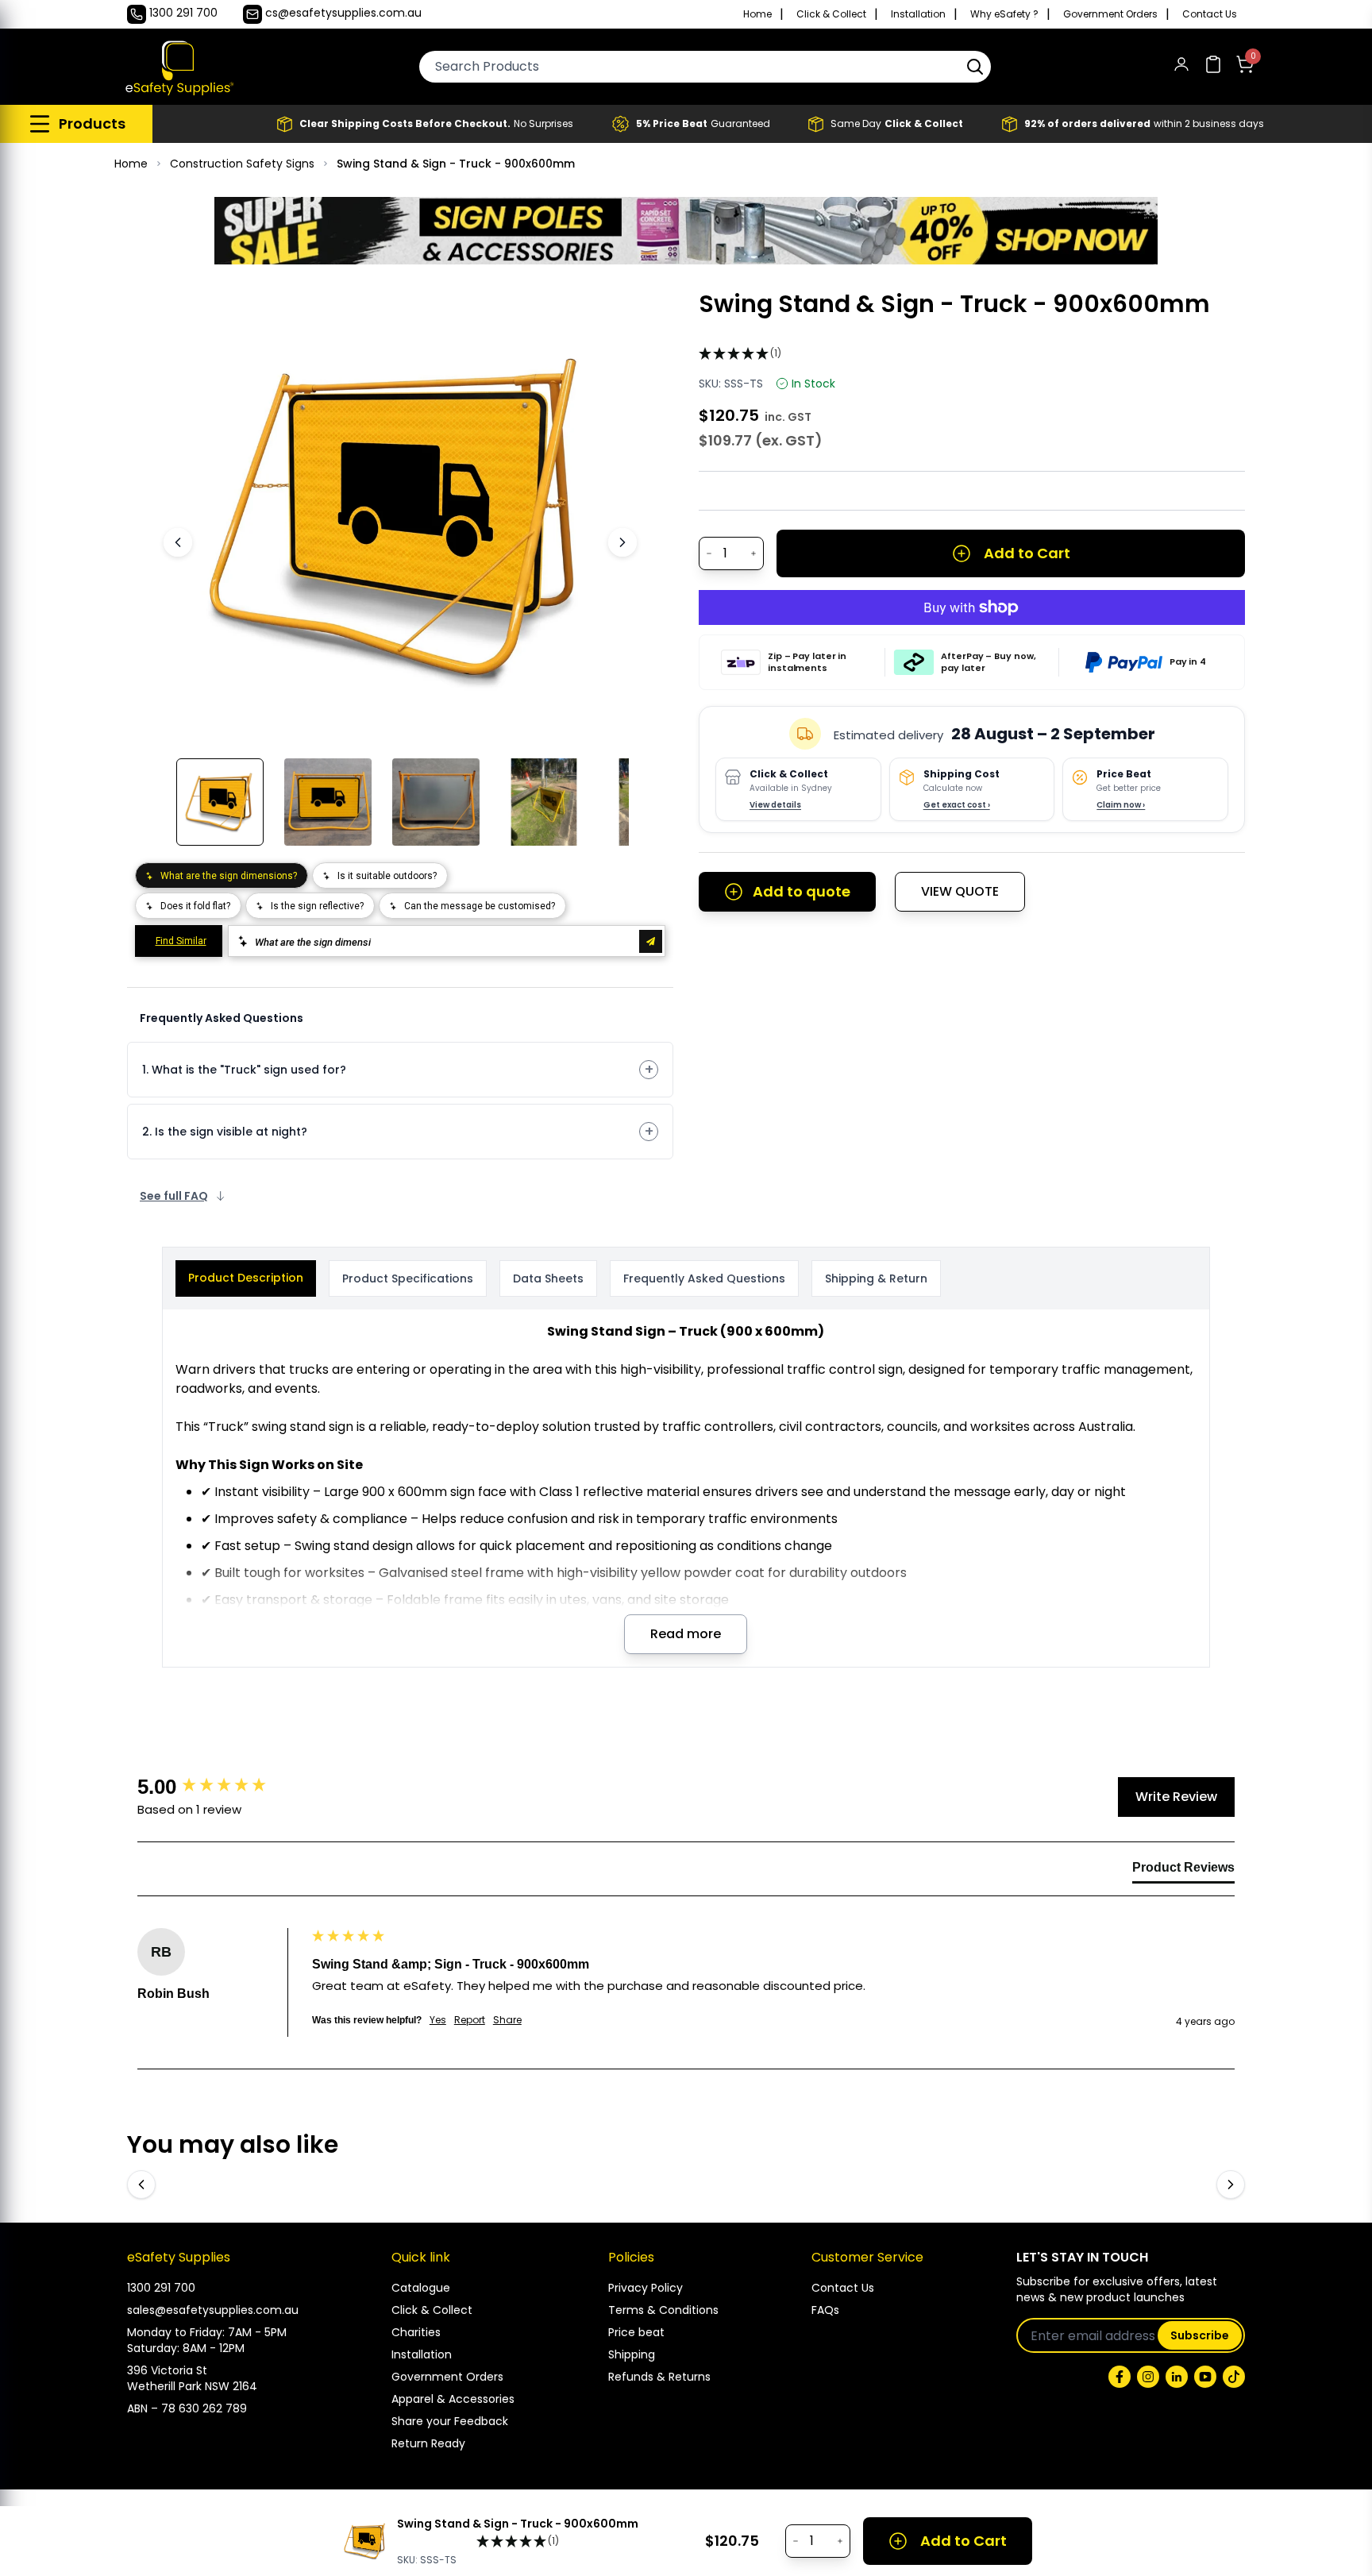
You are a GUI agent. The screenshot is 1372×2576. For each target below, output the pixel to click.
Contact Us (1210, 14)
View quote (960, 891)
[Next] (622, 542)
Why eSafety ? (1004, 14)
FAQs (825, 2310)
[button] (975, 67)
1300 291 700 (161, 2288)
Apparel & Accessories (453, 2399)
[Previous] (178, 542)
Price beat (636, 2332)
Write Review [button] (1176, 1797)
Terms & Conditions (663, 2310)
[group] (221, 1787)
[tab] (1183, 1871)
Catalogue (421, 2288)
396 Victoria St (167, 2370)
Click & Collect (831, 14)
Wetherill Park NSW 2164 (192, 2386)
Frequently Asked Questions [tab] (704, 1278)
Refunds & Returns (659, 2377)
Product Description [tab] (246, 1278)
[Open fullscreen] (605, 314)
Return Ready (428, 2443)
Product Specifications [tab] (408, 1278)
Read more (686, 1634)
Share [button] (507, 2020)
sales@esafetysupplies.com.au (213, 2310)
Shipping (632, 2354)
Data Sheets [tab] (548, 1278)
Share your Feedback (450, 2421)
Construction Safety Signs (242, 164)
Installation (918, 14)
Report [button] (470, 2020)
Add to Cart (1027, 553)
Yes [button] (438, 2020)
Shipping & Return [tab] (876, 1278)
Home (757, 14)
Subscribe (1200, 2335)
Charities (416, 2332)
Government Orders (1110, 14)
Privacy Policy (646, 2288)
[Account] (1181, 67)
